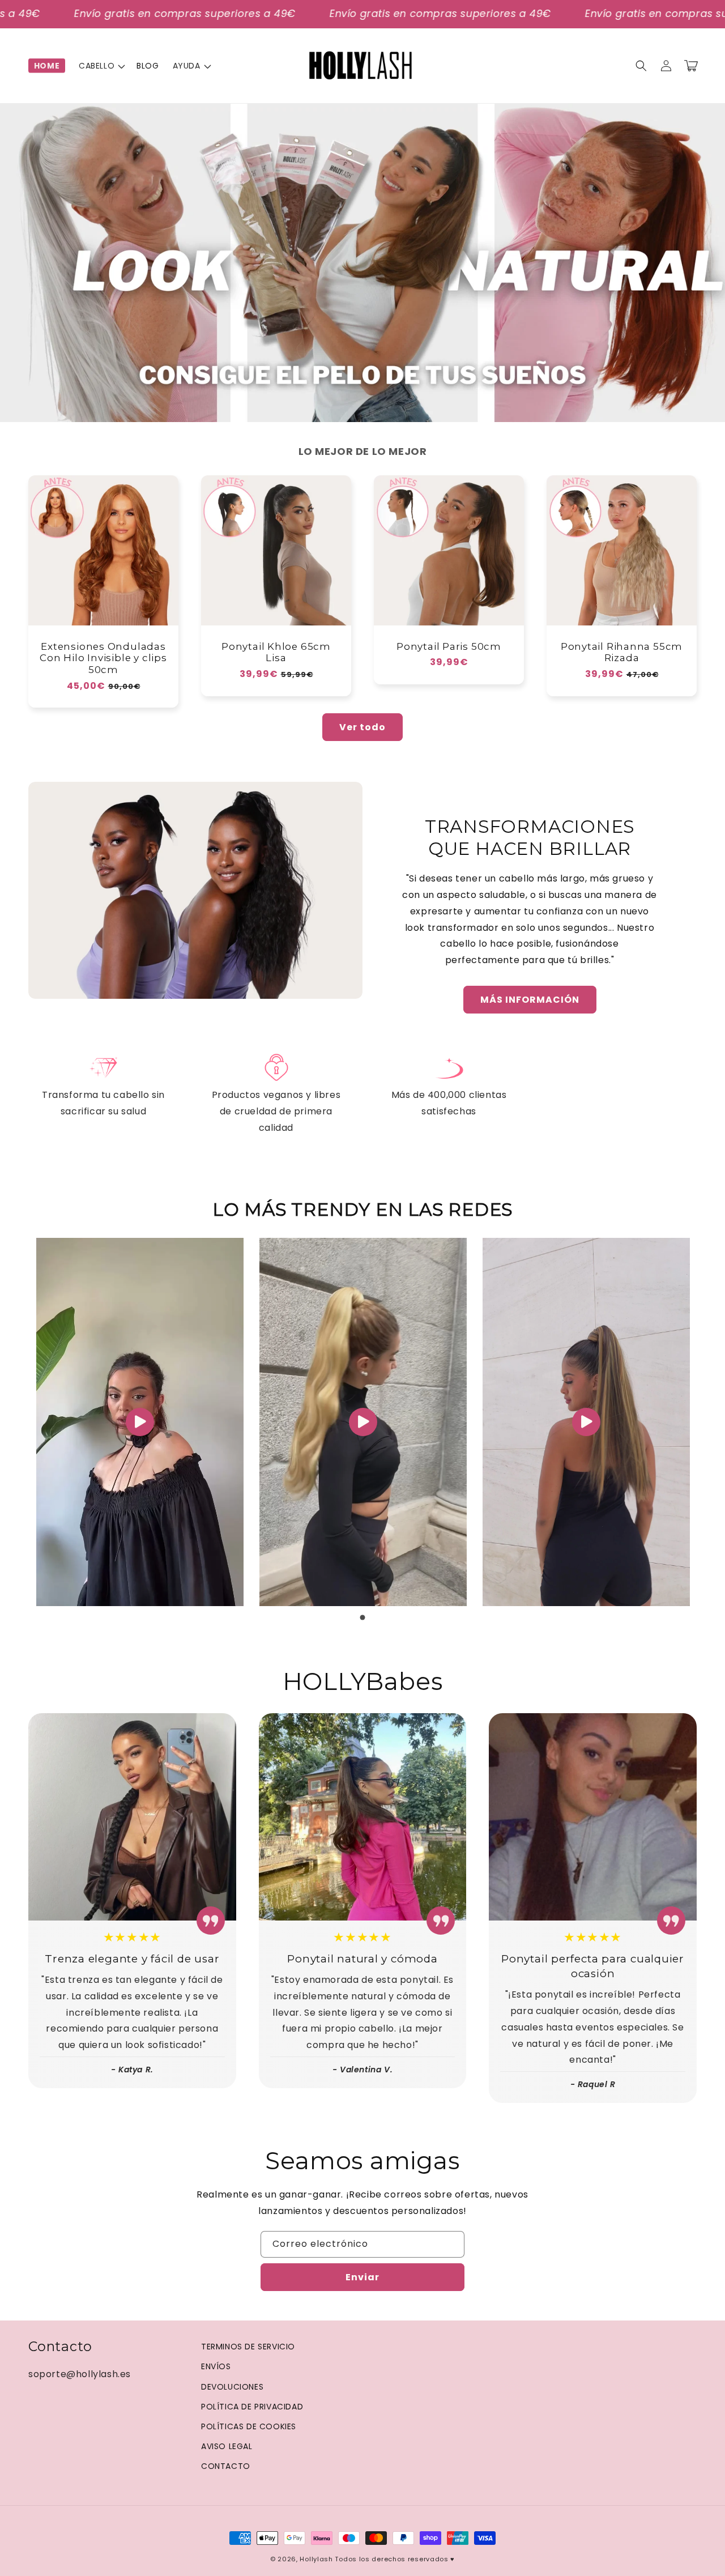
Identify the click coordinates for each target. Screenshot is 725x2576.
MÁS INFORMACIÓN (530, 1000)
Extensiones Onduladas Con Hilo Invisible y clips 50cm (103, 658)
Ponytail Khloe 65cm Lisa (276, 652)
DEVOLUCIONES (232, 2387)
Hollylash (316, 2559)
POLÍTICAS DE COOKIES (249, 2426)
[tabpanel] (140, 1422)
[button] (101, 66)
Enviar (362, 2277)
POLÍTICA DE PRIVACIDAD (252, 2407)
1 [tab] (362, 1617)
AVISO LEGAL (227, 2446)
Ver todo (362, 727)
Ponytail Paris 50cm (449, 646)
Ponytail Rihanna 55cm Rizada (622, 652)
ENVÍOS (216, 2366)
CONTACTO (226, 2466)
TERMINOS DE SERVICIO (248, 2347)
